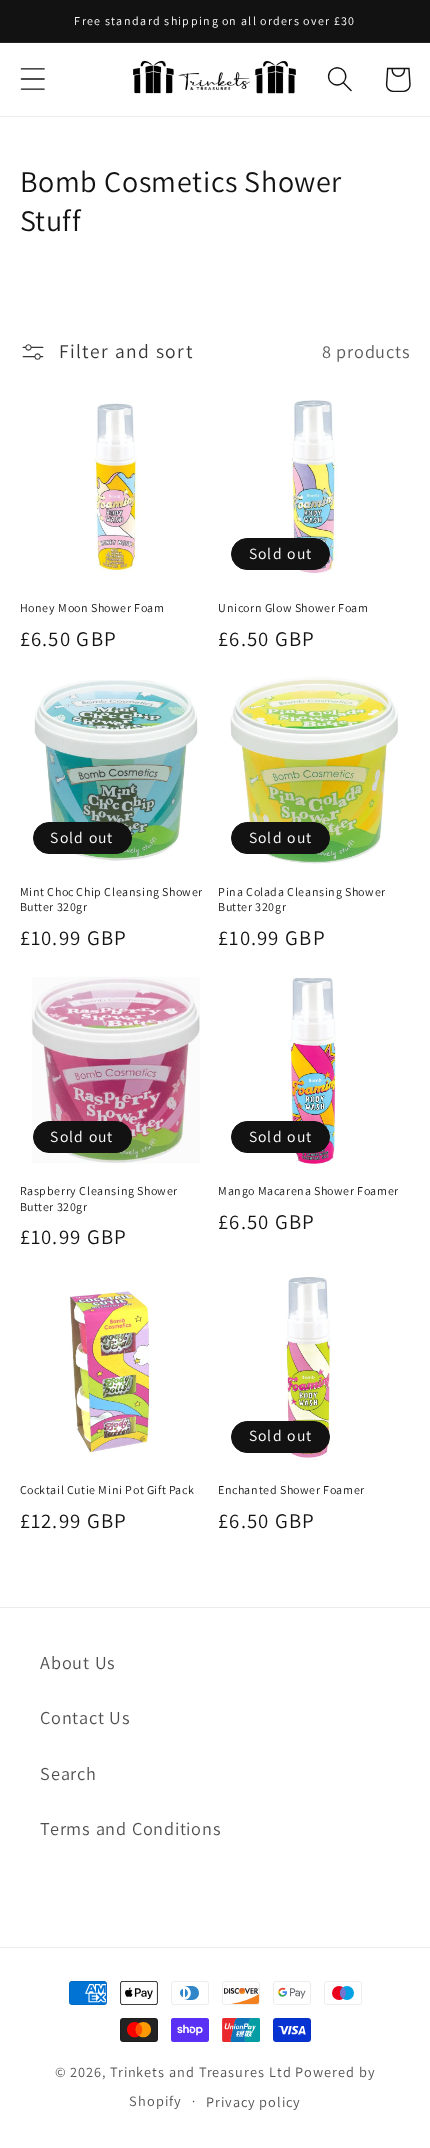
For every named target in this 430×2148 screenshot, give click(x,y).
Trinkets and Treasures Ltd (201, 2071)
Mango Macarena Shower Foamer (308, 1190)
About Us (78, 1662)
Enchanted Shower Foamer (291, 1489)
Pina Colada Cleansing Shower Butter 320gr (302, 899)
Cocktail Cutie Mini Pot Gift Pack (107, 1489)
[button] (32, 79)
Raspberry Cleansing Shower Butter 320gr (99, 1198)
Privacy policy (253, 2101)
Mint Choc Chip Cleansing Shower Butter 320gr (112, 899)
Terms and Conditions (131, 1828)
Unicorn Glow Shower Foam (293, 607)
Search (68, 1773)
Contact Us (85, 1717)
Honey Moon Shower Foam (92, 607)
